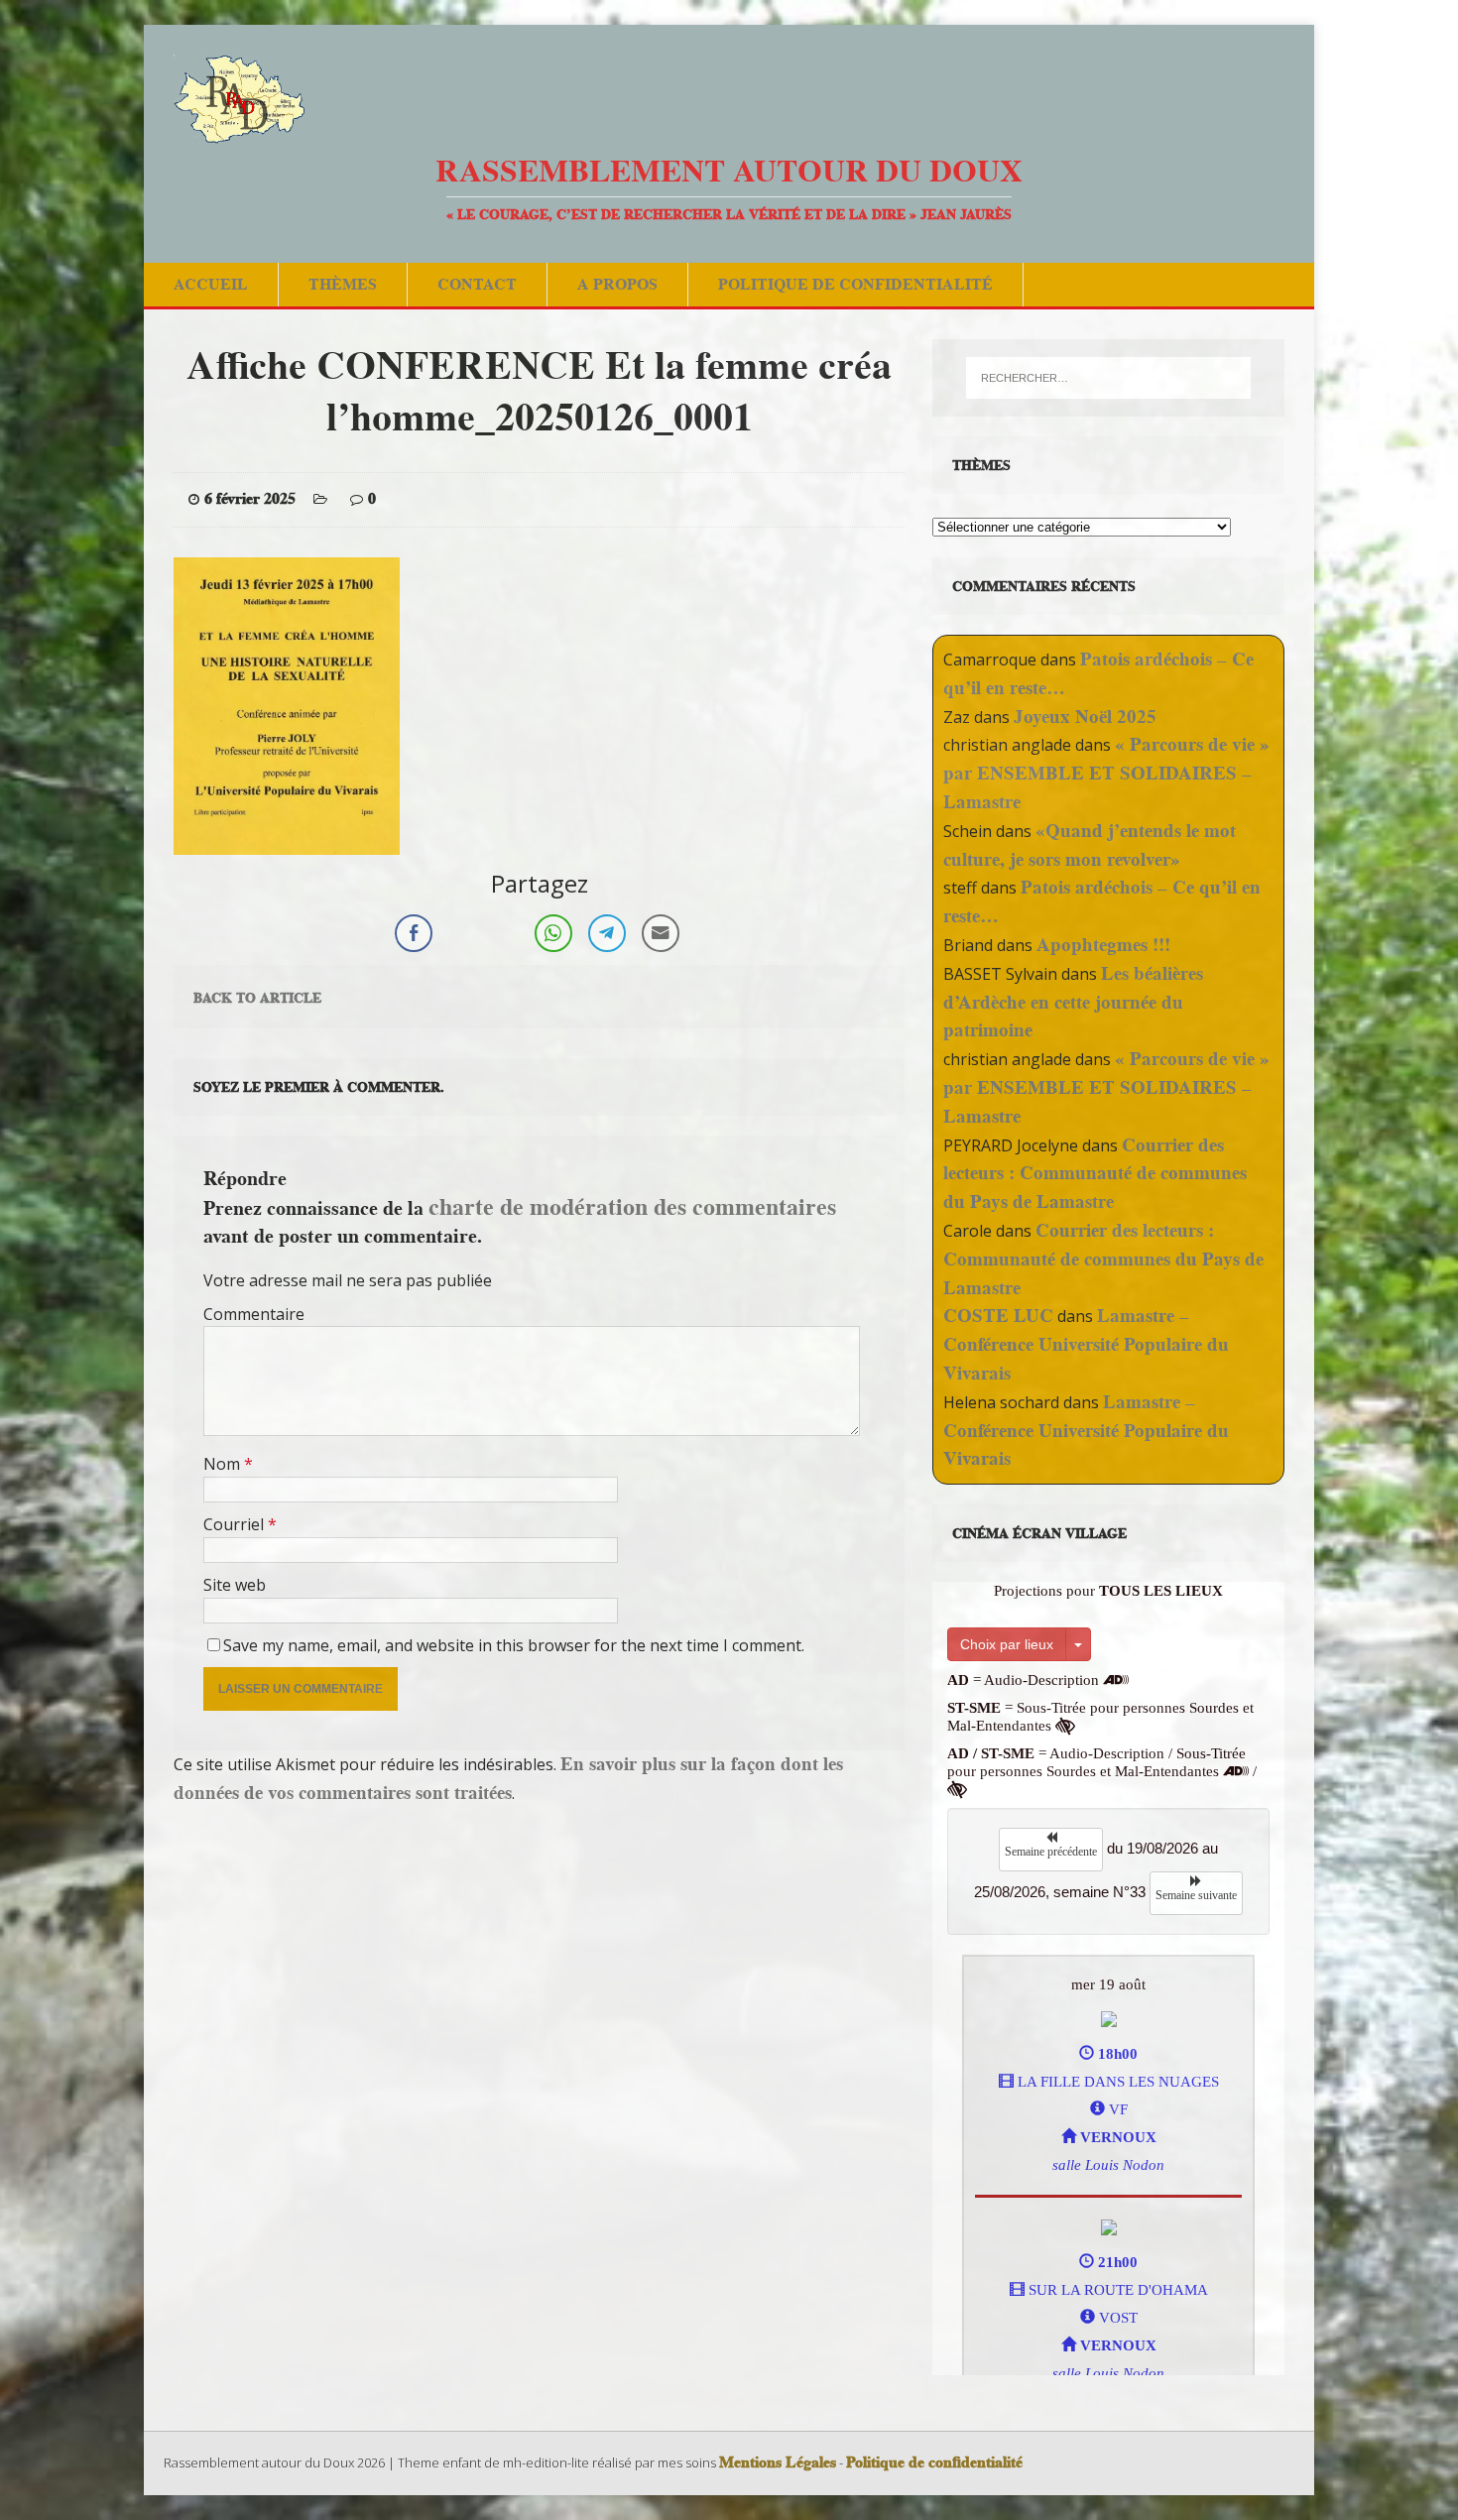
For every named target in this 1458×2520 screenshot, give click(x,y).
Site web (235, 1585)
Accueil (211, 284)
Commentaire (254, 1314)
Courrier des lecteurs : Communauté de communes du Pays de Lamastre (1095, 1174)
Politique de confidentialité (855, 284)
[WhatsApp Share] (553, 933)
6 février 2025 (250, 499)
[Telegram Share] (607, 933)
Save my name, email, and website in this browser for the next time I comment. (514, 1645)
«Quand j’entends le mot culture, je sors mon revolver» (1090, 845)
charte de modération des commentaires (632, 1206)
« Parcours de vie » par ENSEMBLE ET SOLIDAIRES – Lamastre (1106, 773)
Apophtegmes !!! (1103, 945)
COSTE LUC (998, 1316)
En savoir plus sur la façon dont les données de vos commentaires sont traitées (508, 1778)
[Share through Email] (661, 933)
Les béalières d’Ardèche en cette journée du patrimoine (1073, 1002)
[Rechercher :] (1108, 378)
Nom (224, 1464)
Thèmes (343, 284)
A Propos (617, 284)
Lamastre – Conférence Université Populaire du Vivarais (1086, 1344)
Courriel (236, 1524)
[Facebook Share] (414, 933)
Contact (477, 284)
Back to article (257, 998)
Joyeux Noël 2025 (1085, 717)
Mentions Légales (778, 2462)
